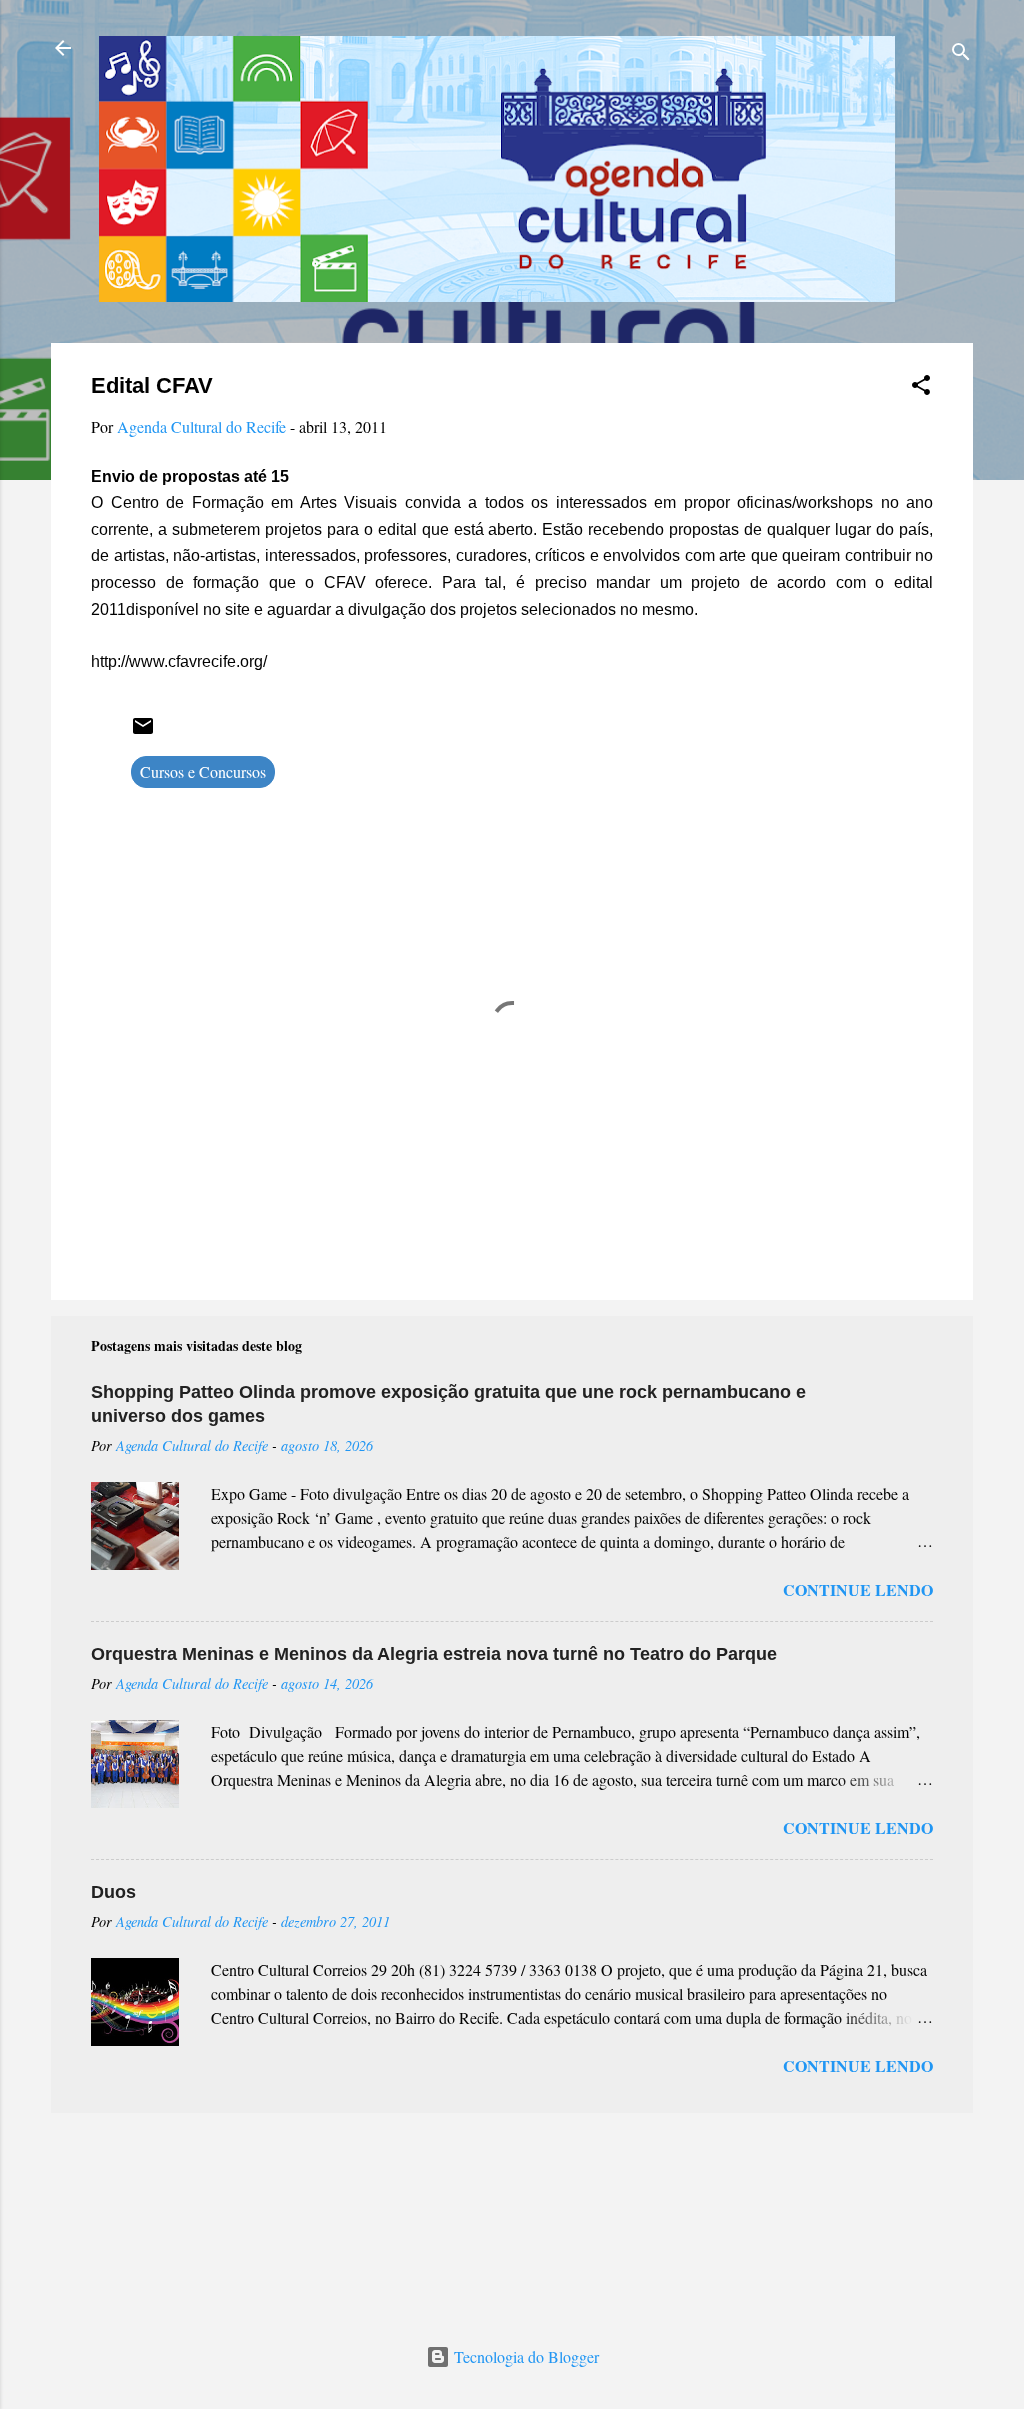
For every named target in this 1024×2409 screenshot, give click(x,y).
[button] (921, 388)
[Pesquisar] (961, 54)
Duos (113, 1892)
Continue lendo (858, 1589)
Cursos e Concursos (203, 771)
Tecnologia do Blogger (524, 2356)
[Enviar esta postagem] (143, 731)
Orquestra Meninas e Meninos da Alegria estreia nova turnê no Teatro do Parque (434, 1654)
